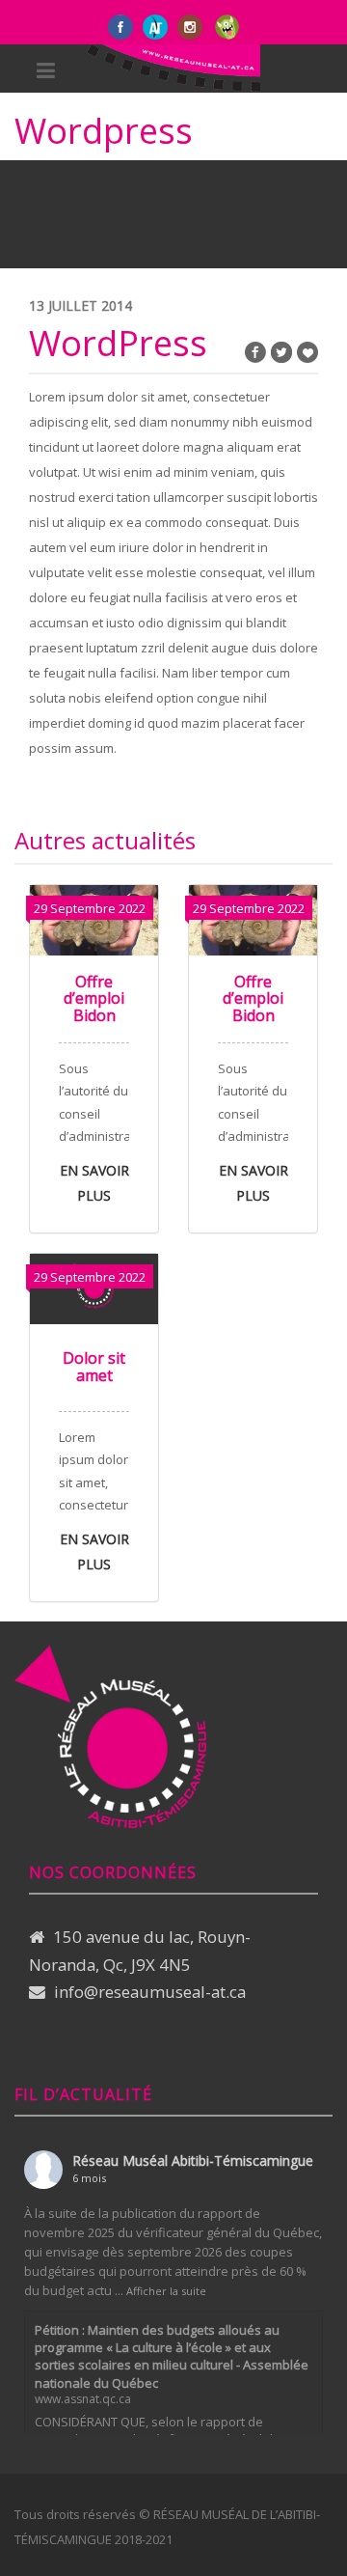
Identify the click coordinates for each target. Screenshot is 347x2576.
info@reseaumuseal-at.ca (150, 1992)
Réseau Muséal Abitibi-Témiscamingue (193, 2161)
